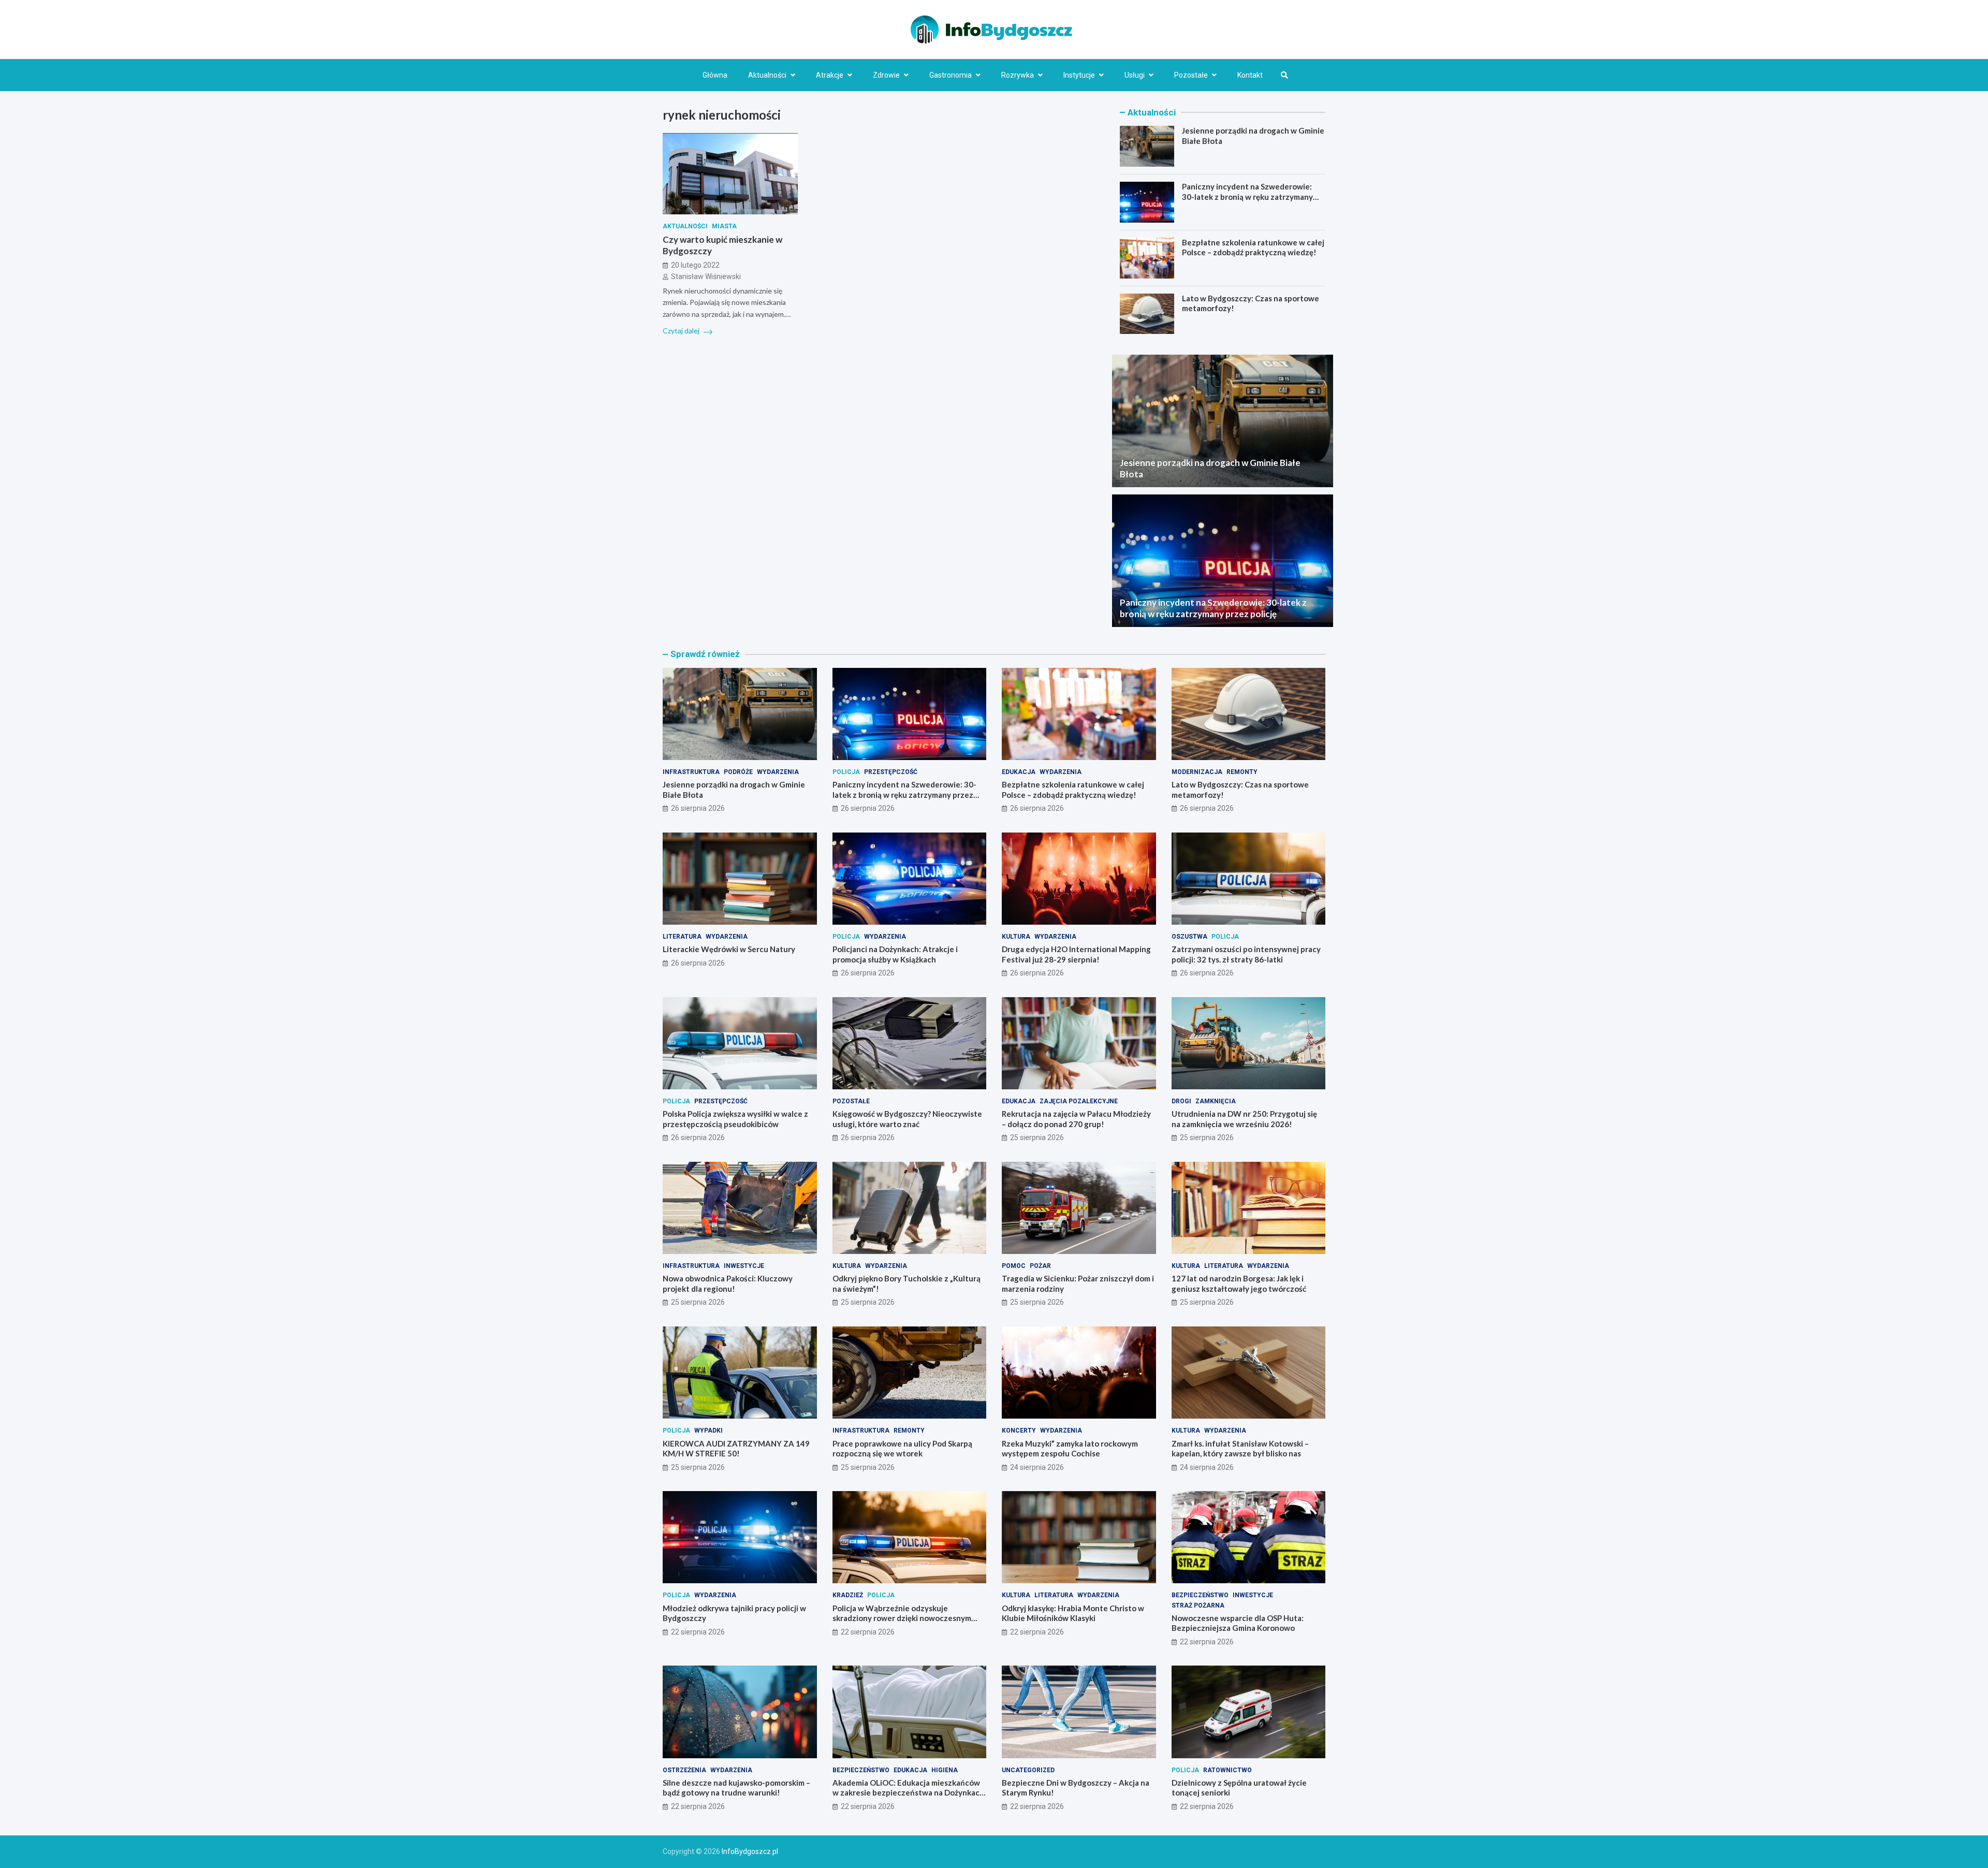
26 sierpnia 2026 (698, 808)
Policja (846, 772)
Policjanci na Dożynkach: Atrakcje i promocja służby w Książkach (895, 954)
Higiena (945, 1770)
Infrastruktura (691, 772)
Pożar (1040, 1266)
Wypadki (708, 1431)
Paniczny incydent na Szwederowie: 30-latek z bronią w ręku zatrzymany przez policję (1247, 196)
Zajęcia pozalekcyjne (1079, 1101)
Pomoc (1014, 1266)
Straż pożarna (1198, 1606)
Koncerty (1019, 1431)
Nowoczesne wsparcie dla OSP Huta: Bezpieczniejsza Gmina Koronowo (1238, 1623)
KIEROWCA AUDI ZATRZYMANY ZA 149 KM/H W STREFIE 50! (736, 1449)
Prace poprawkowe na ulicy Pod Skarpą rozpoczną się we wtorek (902, 1449)
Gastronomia (951, 75)
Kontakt (1250, 75)
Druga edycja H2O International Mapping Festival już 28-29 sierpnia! (1076, 954)
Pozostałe (1191, 75)
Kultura (1016, 937)
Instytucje (1079, 75)
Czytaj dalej (682, 331)
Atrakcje (830, 75)
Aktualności (767, 75)
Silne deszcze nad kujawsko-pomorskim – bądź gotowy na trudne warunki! (736, 1788)
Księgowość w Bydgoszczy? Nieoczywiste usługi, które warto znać (907, 1119)
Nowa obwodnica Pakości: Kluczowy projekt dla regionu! (728, 1283)
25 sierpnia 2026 (1037, 1137)
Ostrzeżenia (684, 1770)
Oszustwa (1189, 937)
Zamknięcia (1216, 1101)
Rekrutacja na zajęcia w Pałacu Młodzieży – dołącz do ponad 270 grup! (1076, 1119)
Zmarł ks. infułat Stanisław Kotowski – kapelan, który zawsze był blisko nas (1240, 1449)
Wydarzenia (778, 772)
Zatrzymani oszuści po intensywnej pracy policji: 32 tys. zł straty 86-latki (1246, 954)
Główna (715, 75)
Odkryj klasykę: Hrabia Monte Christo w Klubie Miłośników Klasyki (1073, 1613)
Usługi (1135, 75)
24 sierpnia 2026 (1037, 1467)
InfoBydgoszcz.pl (750, 1851)
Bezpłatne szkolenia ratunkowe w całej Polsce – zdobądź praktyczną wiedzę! (1253, 247)
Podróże (738, 772)
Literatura (682, 937)
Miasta (724, 226)
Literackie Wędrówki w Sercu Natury (729, 949)
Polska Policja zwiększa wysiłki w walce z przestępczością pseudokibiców (735, 1119)
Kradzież (848, 1595)
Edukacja (1019, 772)
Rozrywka (1018, 75)
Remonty (1242, 772)
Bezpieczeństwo (1200, 1595)
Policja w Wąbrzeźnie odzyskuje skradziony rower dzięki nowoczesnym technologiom (902, 1618)
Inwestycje (744, 1266)
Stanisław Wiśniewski (706, 277)
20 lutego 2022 (695, 266)
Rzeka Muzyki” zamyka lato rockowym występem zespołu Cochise (1070, 1449)
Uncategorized (1028, 1770)
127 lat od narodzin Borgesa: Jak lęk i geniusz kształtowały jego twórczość (1239, 1283)
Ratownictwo (1227, 1770)
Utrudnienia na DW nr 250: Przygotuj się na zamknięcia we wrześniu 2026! (1244, 1119)
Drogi (1181, 1101)
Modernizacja (1197, 772)
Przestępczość (891, 772)
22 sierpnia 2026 (698, 1632)
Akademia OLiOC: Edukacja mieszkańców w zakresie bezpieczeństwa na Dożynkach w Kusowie (908, 1793)
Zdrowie (886, 75)
